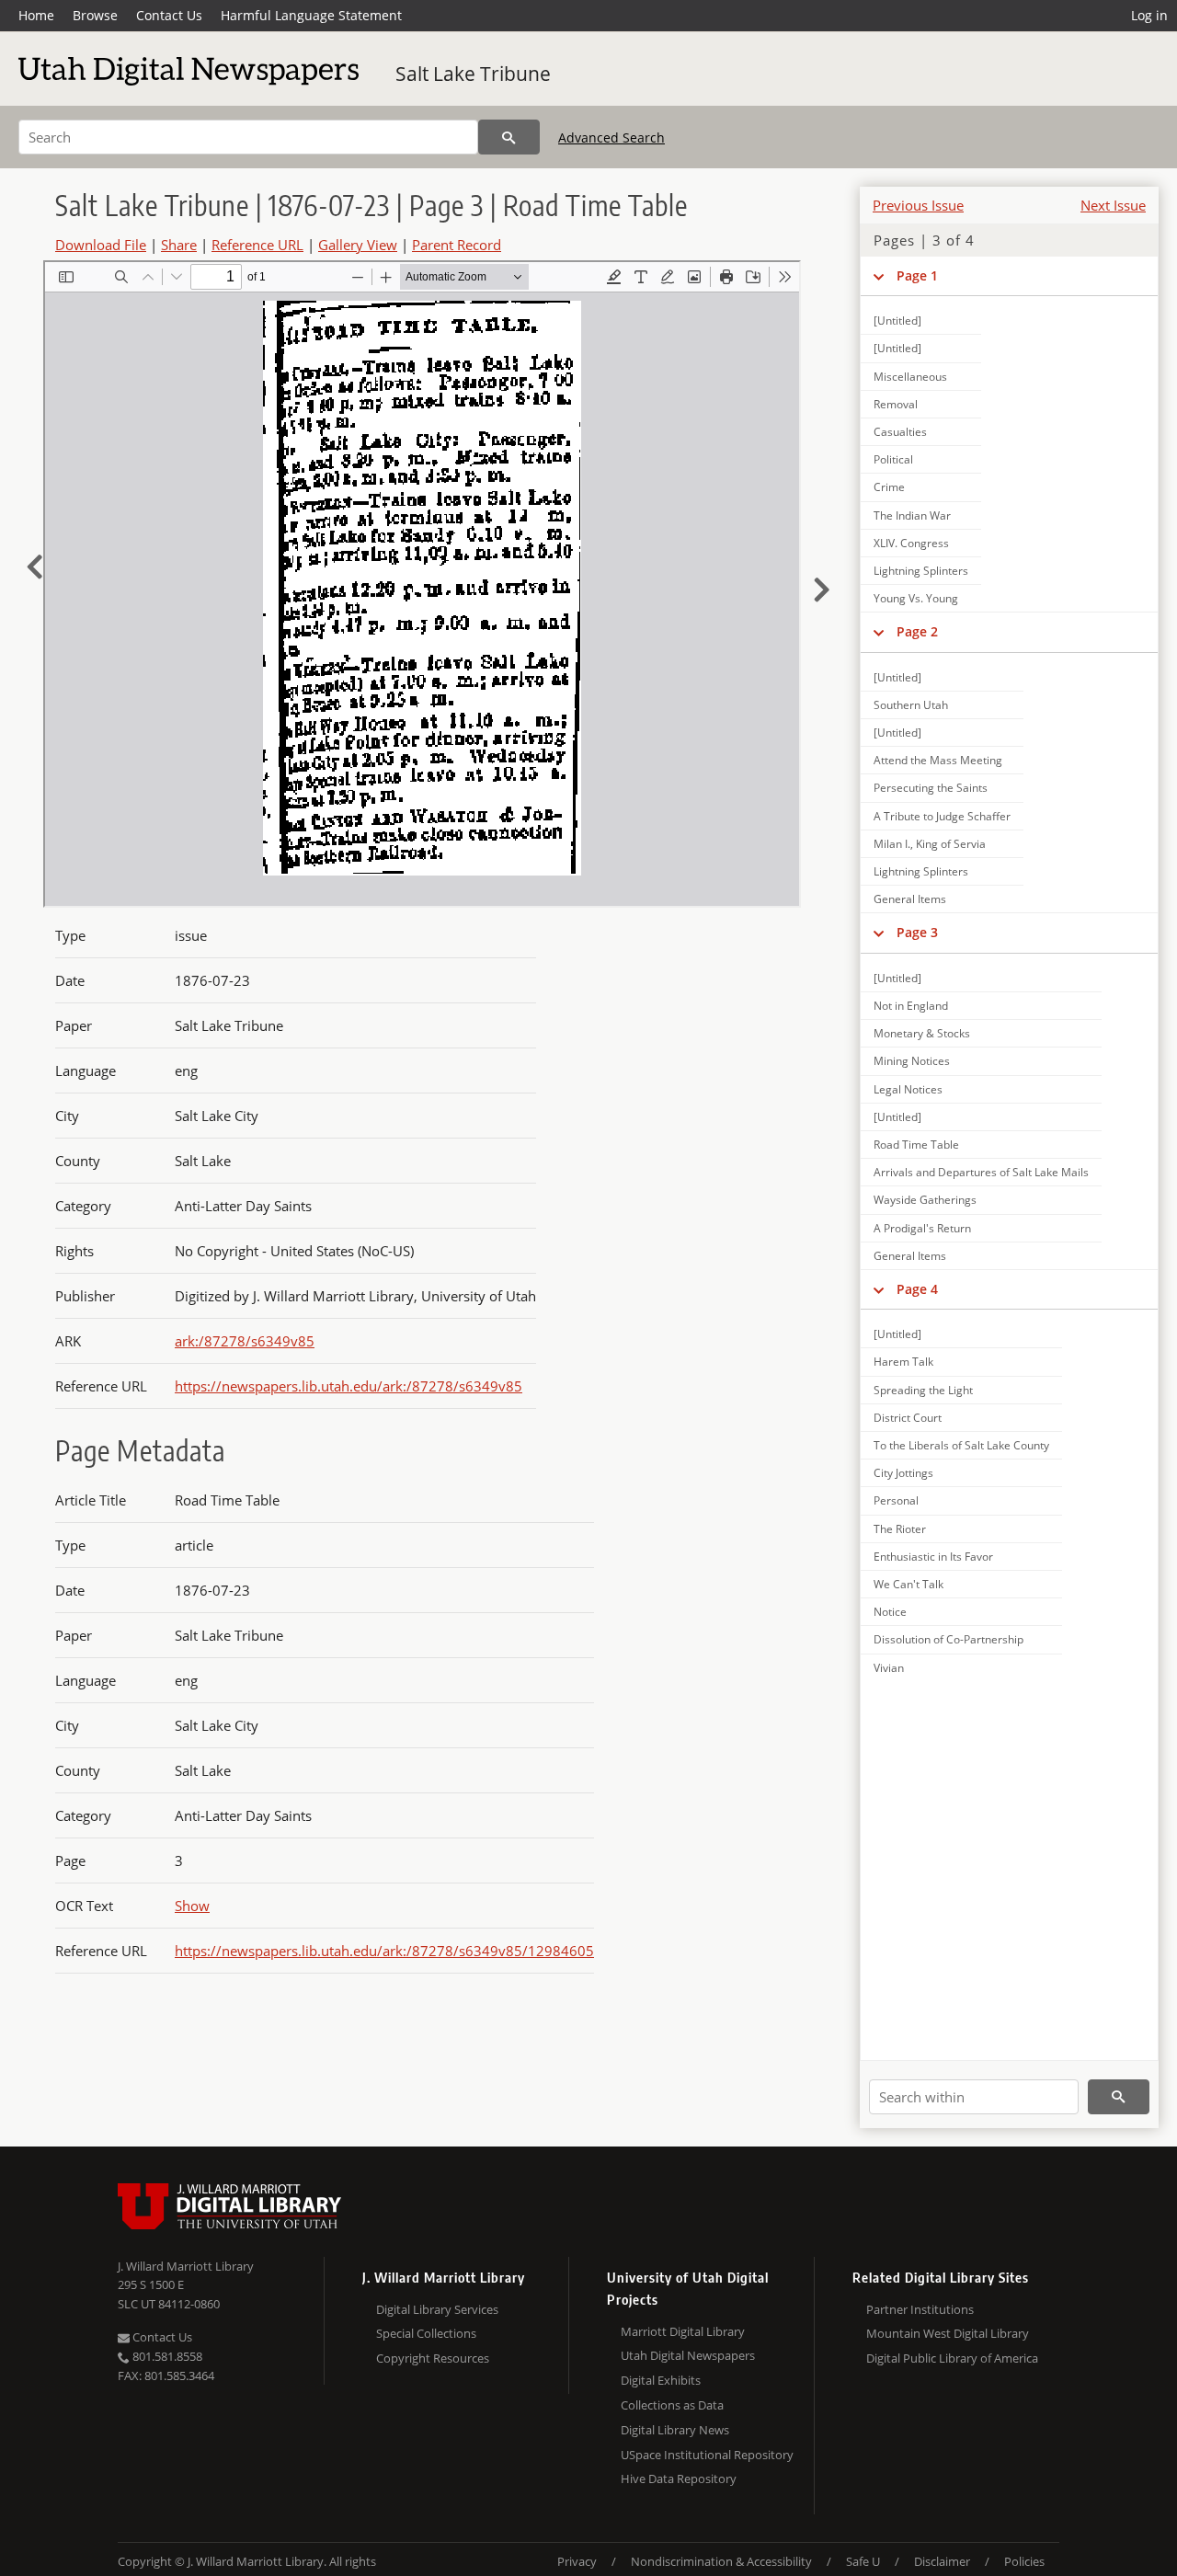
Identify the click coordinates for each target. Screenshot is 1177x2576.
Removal (896, 404)
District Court (908, 1418)
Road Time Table (916, 1145)
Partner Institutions (920, 2309)
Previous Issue (918, 205)
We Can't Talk (908, 1584)
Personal (896, 1500)
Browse (95, 15)
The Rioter (900, 1529)
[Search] (509, 137)
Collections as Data (672, 2405)
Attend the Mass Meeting (938, 760)
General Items (910, 899)
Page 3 (917, 932)
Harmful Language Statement (311, 15)
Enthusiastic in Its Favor (933, 1557)
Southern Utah (911, 705)
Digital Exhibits (661, 2380)
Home (36, 15)
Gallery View (358, 245)
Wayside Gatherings (925, 1200)
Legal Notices (908, 1089)
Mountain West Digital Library (948, 2333)
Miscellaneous (910, 377)
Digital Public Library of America (952, 2358)
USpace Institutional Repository (707, 2455)
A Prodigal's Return (922, 1228)
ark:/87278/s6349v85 (245, 1341)
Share (179, 245)
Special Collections (426, 2333)
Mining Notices (912, 1061)
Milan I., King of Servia (930, 844)
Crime (889, 487)
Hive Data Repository (679, 2479)
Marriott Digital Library (683, 2331)
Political (893, 459)
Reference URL (257, 245)
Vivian (889, 1668)
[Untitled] (897, 321)
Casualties (900, 432)
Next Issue (1113, 205)
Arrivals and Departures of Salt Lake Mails (981, 1172)
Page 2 (917, 631)
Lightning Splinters (921, 571)
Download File (101, 245)
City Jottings (903, 1473)
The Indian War (912, 515)
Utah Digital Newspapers (688, 2355)
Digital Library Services (437, 2309)
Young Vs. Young (916, 598)
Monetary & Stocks (922, 1033)
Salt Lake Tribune (473, 74)
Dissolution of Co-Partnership (948, 1639)
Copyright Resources (433, 2358)
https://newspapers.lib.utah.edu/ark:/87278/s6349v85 (349, 1386)
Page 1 (917, 275)
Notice (890, 1612)
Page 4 (917, 1289)
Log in (1149, 15)
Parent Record (457, 245)
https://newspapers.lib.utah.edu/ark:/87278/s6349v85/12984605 (384, 1951)
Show (192, 1906)
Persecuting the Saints (931, 788)
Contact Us (169, 15)
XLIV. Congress (911, 543)
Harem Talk (903, 1362)
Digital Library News (675, 2430)
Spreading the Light (923, 1390)
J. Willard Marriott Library (186, 2266)
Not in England (911, 1006)
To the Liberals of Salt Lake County (961, 1445)
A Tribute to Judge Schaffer (942, 816)
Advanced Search (611, 137)
